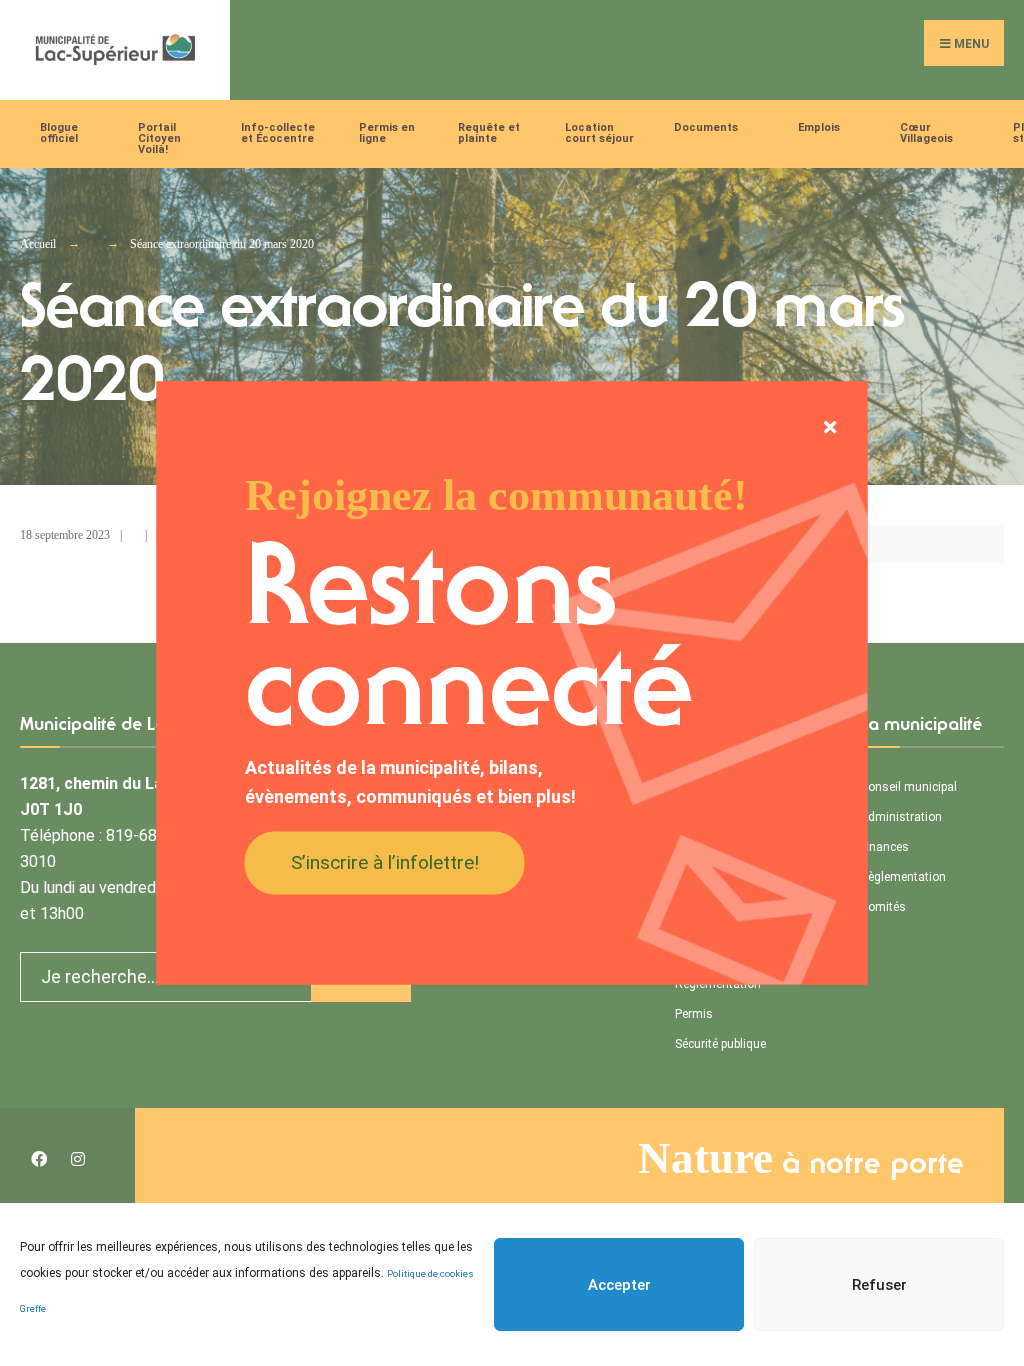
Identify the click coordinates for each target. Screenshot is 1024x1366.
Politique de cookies (430, 1273)
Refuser (879, 1285)
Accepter (619, 1285)
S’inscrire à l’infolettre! (385, 861)
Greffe (33, 1308)
